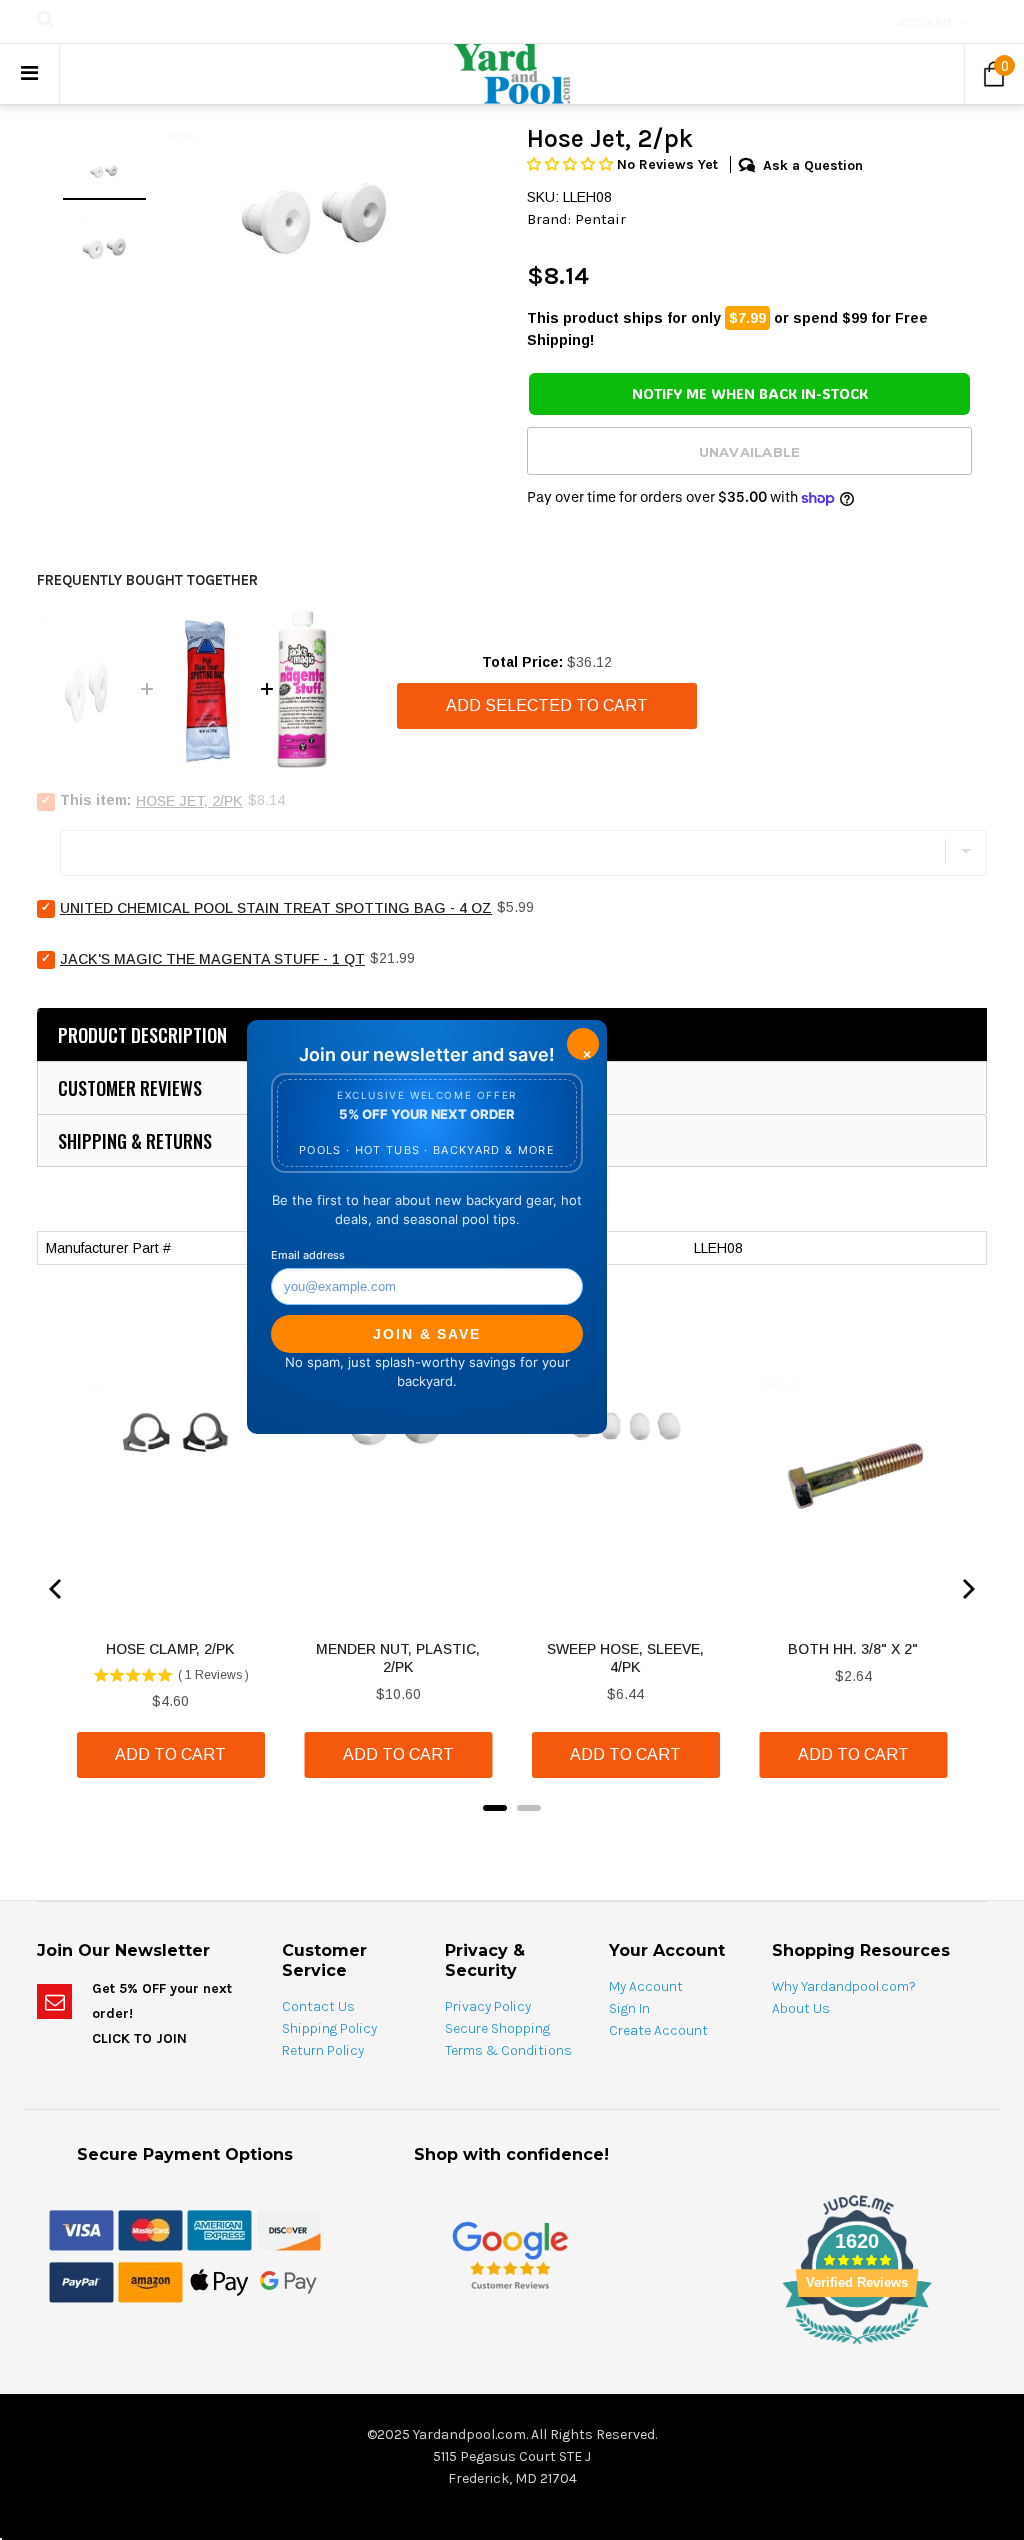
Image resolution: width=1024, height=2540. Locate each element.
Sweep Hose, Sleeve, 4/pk (625, 1658)
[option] (317, 215)
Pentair (600, 219)
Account (925, 23)
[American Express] (219, 2230)
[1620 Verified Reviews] (512, 2348)
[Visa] (81, 2230)
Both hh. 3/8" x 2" (853, 1649)
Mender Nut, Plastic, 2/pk (398, 1658)
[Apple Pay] (219, 2282)
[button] (572, 164)
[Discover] (288, 2230)
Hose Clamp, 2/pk (170, 1649)
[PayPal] (81, 2282)
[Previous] (57, 1589)
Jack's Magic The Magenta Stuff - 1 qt (212, 959)
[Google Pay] (288, 2282)
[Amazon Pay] (150, 2282)
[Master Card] (150, 2230)
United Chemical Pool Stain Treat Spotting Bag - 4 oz (276, 908)
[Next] (967, 1589)
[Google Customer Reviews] (510, 2255)
